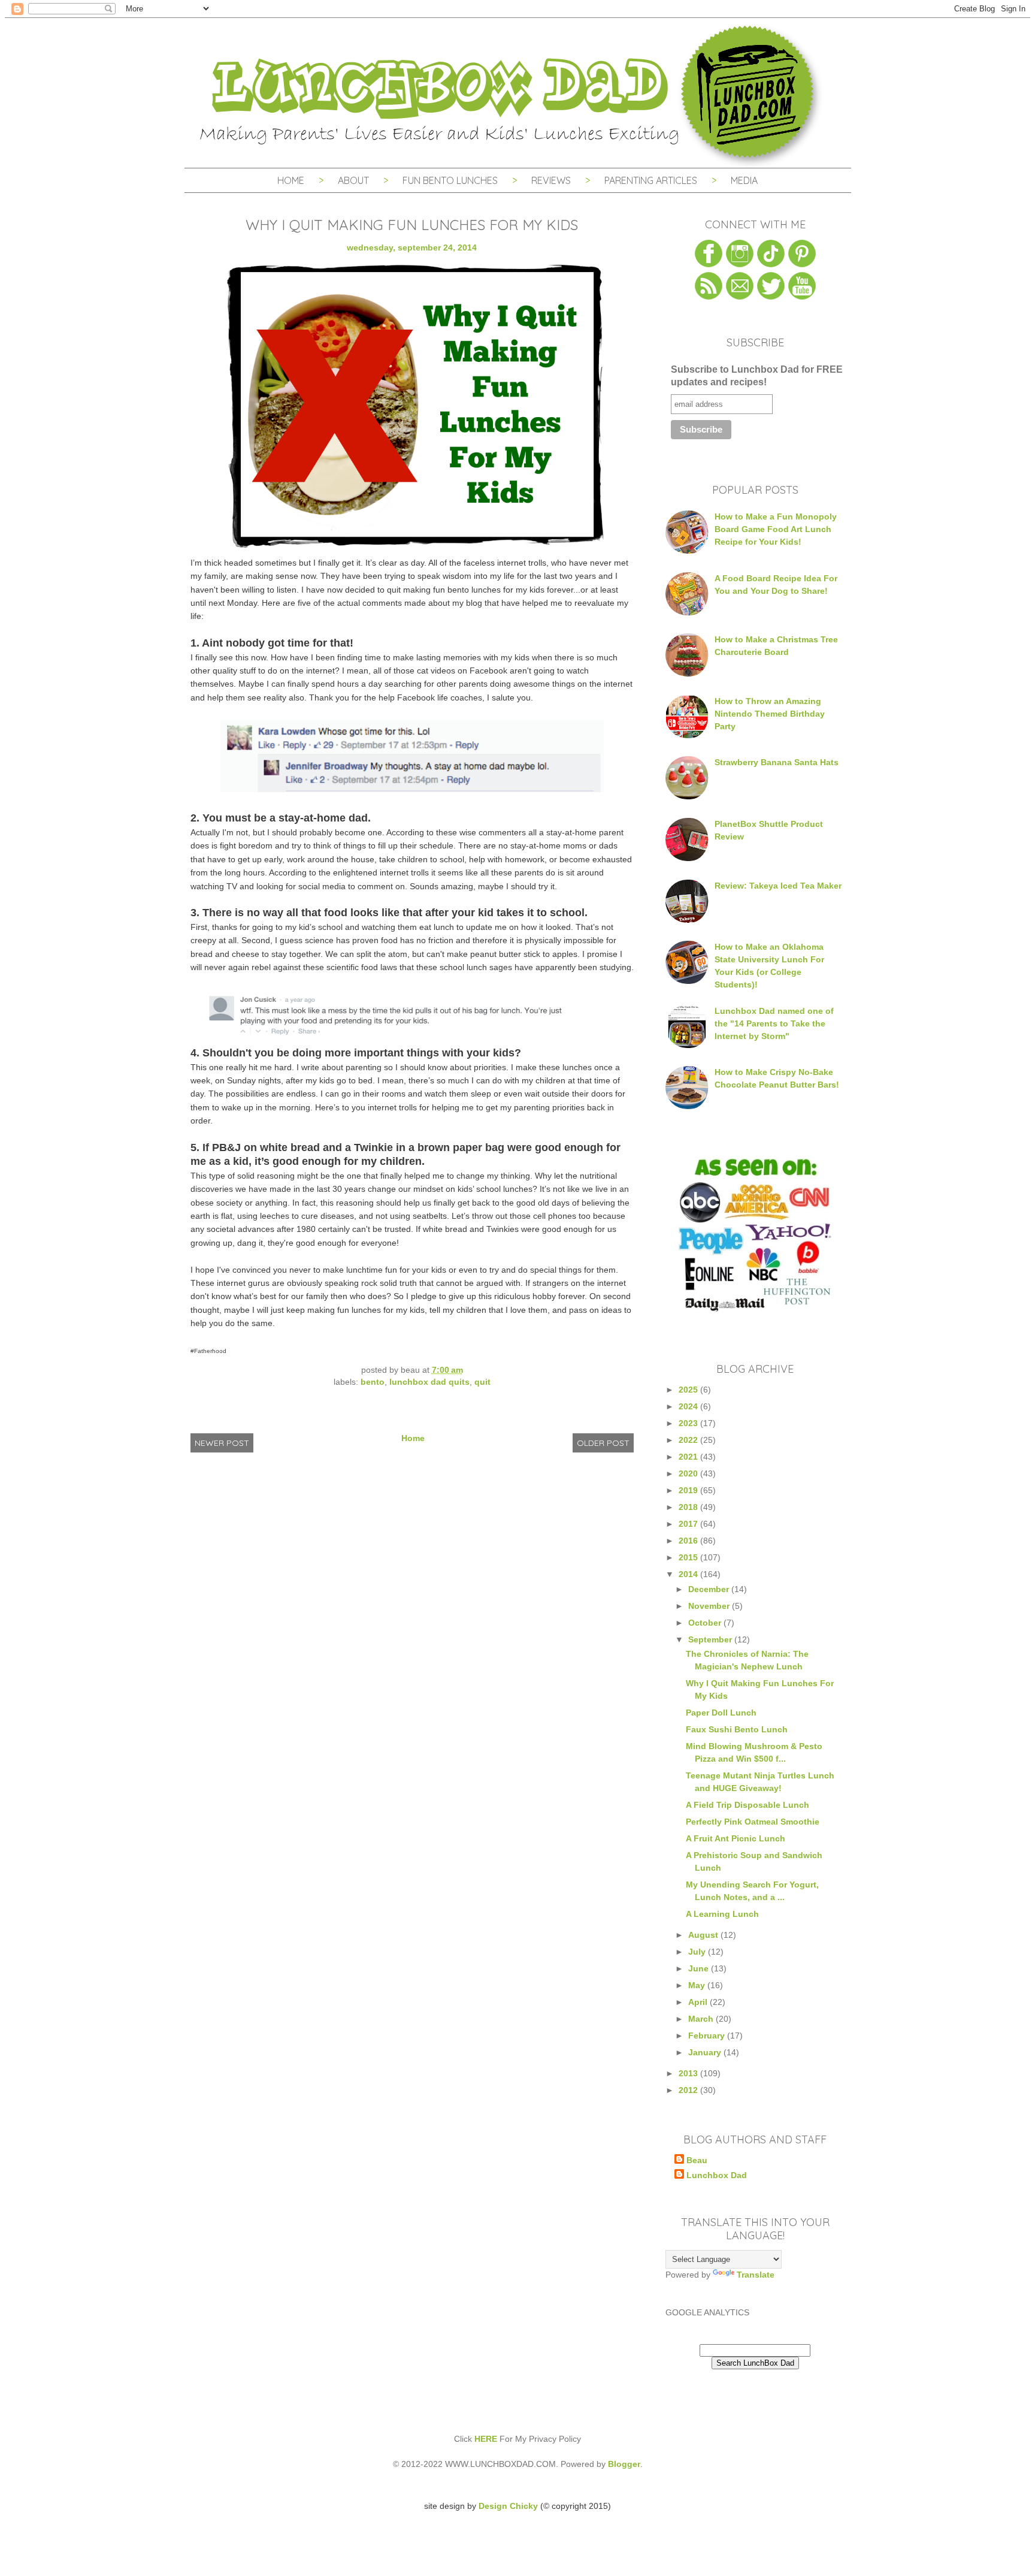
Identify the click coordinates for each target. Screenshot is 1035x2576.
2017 (689, 1524)
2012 (689, 2090)
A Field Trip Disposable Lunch (747, 1805)
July (698, 1952)
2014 (689, 1574)
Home (291, 180)
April (699, 2002)
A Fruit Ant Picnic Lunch (736, 1838)
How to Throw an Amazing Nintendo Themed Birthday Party (770, 714)
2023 (689, 1423)
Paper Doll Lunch (721, 1713)
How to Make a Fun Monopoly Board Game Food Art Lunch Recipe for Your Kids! (776, 529)
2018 (689, 1507)
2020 (689, 1473)
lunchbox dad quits (429, 1382)
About (355, 180)
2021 (689, 1457)
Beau (697, 2160)
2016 (689, 1541)
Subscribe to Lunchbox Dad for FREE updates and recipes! (757, 376)
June (700, 1968)
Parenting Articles (651, 180)
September (711, 1639)
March (702, 2019)
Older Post (603, 1443)
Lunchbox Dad (717, 2175)
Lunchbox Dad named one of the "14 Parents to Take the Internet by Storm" (774, 1023)
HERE (486, 2439)
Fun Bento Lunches (450, 180)
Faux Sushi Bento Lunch (737, 1729)
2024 (689, 1406)
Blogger (624, 2464)
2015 (689, 1557)
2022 (689, 1440)
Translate (756, 2275)
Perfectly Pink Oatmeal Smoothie (753, 1822)
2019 (689, 1490)
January (706, 2052)
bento (373, 1382)
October (706, 1623)
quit (482, 1382)
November (710, 1606)
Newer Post (222, 1443)
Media (744, 180)
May (698, 1985)
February (708, 2036)
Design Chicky (508, 2506)
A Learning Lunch (722, 1914)
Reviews (551, 180)
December (710, 1589)
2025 (689, 1390)
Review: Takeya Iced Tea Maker (778, 886)
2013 (689, 2073)
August (704, 1935)
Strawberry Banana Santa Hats (777, 762)
